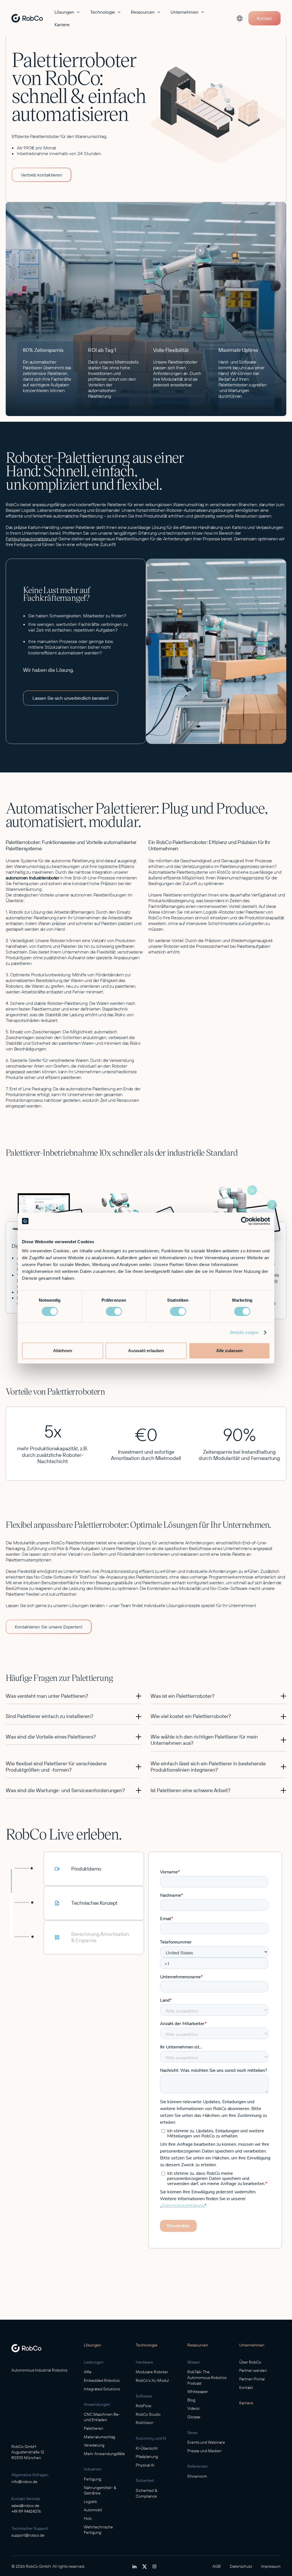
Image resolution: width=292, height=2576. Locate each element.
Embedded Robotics (102, 2380)
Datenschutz (241, 2566)
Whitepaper (198, 2392)
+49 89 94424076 (26, 2511)
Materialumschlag (100, 2437)
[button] (68, 12)
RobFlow (144, 2406)
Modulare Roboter (152, 2372)
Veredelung (94, 2445)
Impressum (271, 2566)
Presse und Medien (204, 2451)
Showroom (197, 2476)
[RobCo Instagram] (154, 2566)
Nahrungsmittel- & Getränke (100, 2490)
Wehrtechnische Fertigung (98, 2530)
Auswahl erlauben (146, 1351)
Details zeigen (244, 1332)
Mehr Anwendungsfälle (104, 2454)
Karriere (62, 25)
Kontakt (246, 2388)
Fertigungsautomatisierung (31, 539)
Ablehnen (63, 1351)
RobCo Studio (148, 2414)
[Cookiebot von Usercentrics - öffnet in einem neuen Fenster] (245, 1221)
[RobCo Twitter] (145, 2567)
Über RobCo (250, 2362)
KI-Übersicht (147, 2448)
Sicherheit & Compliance (147, 2493)
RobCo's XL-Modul (152, 2380)
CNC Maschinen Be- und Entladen (102, 2417)
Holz (88, 2518)
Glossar (194, 2417)
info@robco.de (24, 2482)
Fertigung (93, 2479)
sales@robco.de (25, 2506)
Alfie (88, 2372)
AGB (217, 2566)
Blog (191, 2400)
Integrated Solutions (102, 2389)
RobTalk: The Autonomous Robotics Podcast (207, 2377)
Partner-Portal (252, 2379)
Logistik (91, 2502)
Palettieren (94, 2428)
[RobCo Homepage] (26, 2348)
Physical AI (145, 2465)
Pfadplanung (147, 2457)
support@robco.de (28, 2535)
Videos (193, 2408)
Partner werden (253, 2370)
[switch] (114, 1311)
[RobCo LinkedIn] (134, 2566)
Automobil (93, 2510)
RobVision (145, 2423)
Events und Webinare (206, 2442)
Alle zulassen (229, 1351)
